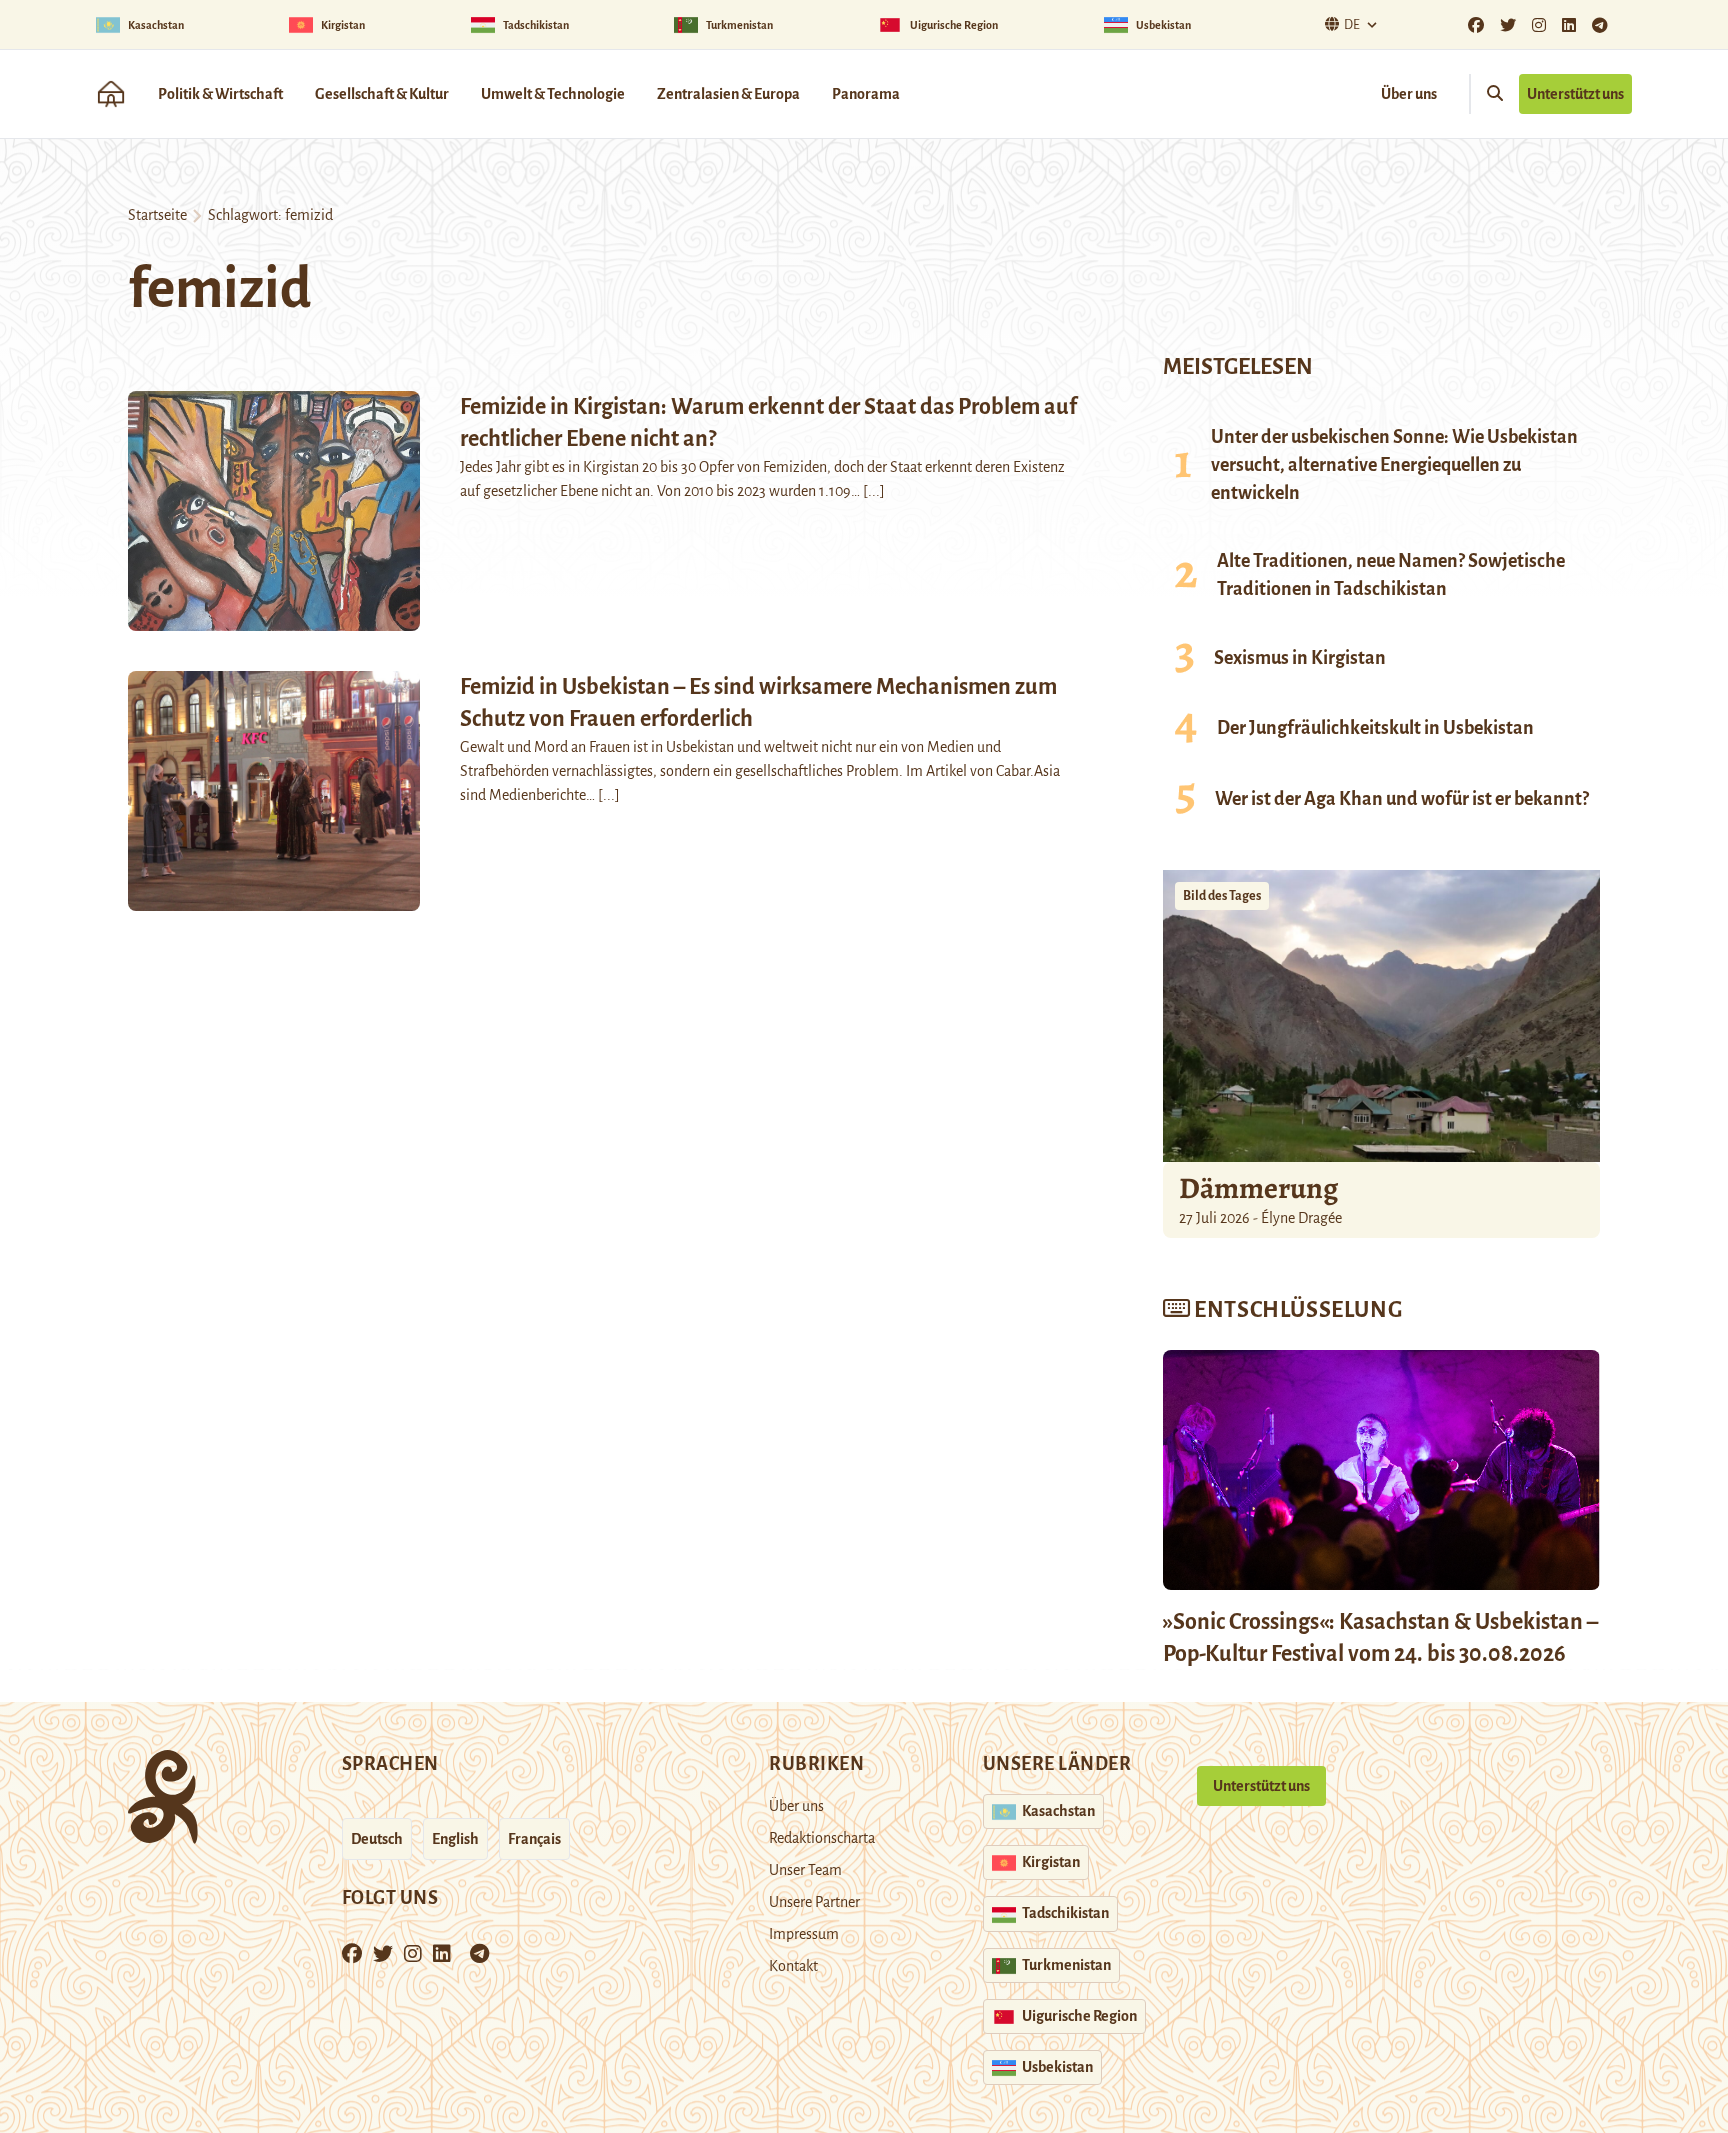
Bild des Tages (1222, 896)
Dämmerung (1258, 1188)
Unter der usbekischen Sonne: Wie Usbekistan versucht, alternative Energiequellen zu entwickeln (1394, 465)
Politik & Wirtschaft (220, 94)
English (455, 1839)
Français (534, 1839)
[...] (874, 491)
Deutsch (377, 1839)
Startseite (157, 215)
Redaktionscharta (822, 1838)
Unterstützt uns (1575, 94)
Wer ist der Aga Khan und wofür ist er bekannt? (1402, 799)
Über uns (1409, 94)
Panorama (866, 94)
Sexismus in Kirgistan (1300, 658)
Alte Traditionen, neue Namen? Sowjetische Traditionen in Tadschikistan (1391, 575)
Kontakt (793, 1966)
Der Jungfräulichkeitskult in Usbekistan (1375, 728)
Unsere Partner (814, 1902)
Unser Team (805, 1870)
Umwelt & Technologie (553, 94)
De (1352, 25)
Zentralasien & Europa (728, 94)
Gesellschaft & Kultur (382, 94)
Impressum (804, 1934)
